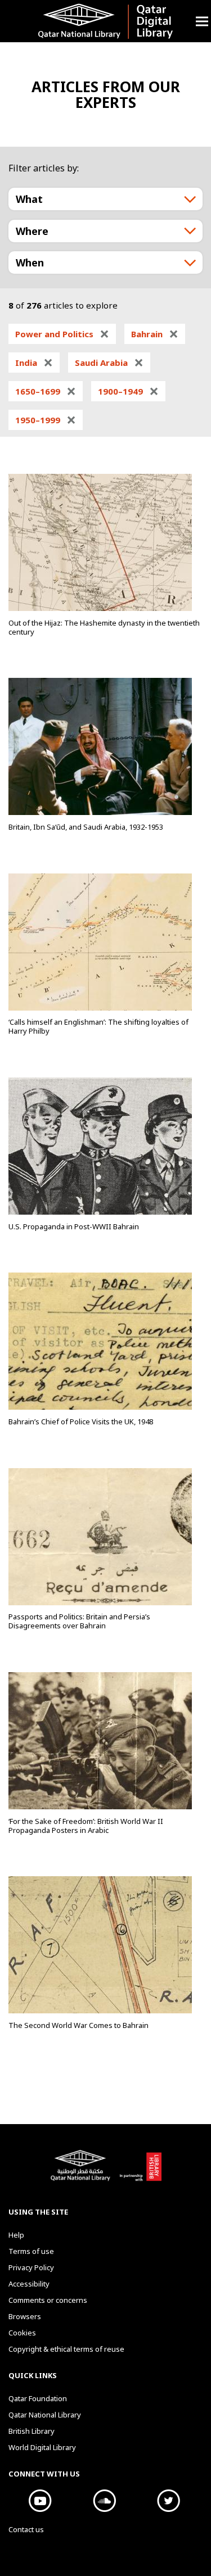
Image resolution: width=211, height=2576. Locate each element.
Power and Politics (62, 334)
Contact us (26, 2529)
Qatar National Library (82, 2171)
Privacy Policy (31, 2267)
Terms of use (31, 2251)
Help (16, 2235)
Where (32, 231)
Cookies (22, 2333)
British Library (140, 2171)
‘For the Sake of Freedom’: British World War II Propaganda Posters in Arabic (86, 1826)
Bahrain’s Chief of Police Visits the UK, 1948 (81, 1421)
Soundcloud (105, 2501)
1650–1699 (46, 391)
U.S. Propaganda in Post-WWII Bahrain (74, 1226)
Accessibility (29, 2284)
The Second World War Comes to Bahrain (78, 2025)
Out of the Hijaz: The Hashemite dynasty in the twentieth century (104, 627)
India (34, 363)
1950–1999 (46, 420)
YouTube (41, 2501)
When (30, 262)
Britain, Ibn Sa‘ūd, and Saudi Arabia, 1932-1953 (86, 827)
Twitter (169, 2501)
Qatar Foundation (38, 2398)
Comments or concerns (48, 2300)
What (29, 199)
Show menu (202, 21)
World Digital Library (42, 2447)
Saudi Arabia (109, 363)
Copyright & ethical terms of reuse (66, 2349)
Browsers (25, 2316)
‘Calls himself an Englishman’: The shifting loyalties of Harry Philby (98, 1026)
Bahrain (155, 334)
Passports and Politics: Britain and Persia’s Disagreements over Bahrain (79, 1621)
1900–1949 (128, 391)
